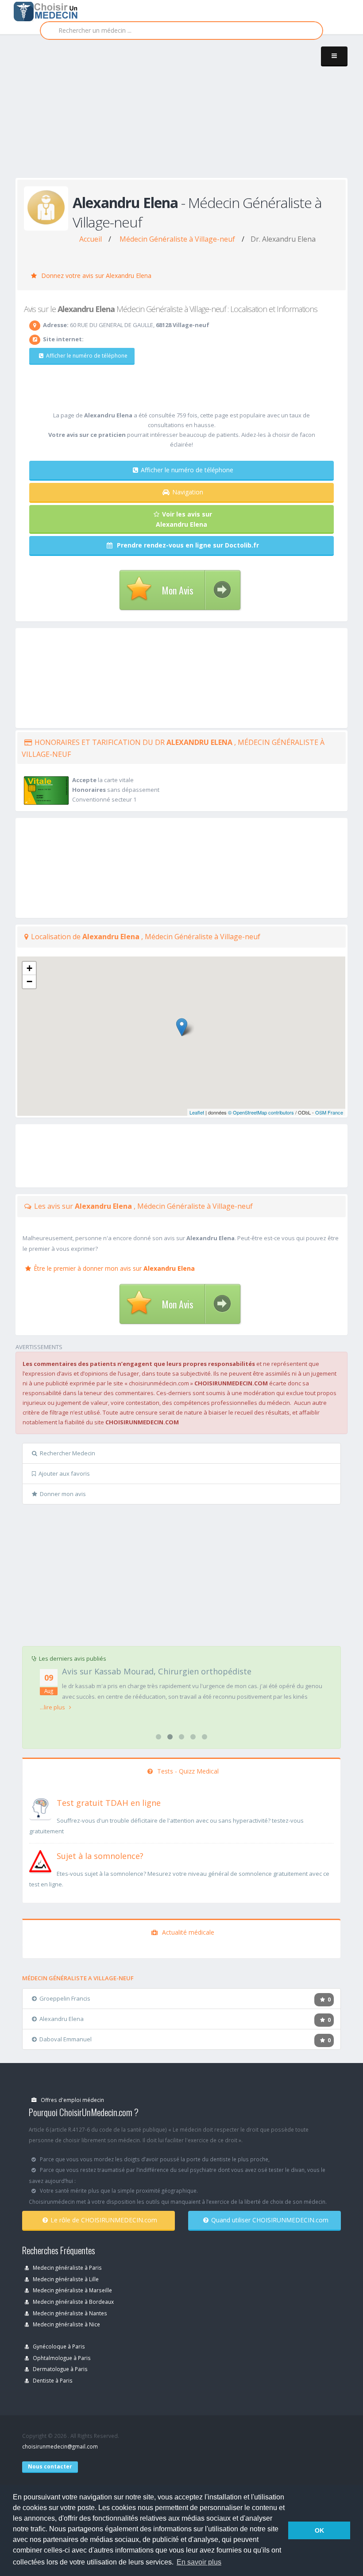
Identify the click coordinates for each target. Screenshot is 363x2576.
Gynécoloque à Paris (58, 2346)
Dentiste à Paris (52, 2380)
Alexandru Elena (62, 2019)
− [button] (29, 981)
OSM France (329, 1112)
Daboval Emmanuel (66, 2039)
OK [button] (319, 2530)
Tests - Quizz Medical (187, 1771)
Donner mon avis (63, 1494)
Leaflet (197, 1112)
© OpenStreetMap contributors (261, 1112)
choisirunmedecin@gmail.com (60, 2446)
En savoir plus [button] (199, 2562)
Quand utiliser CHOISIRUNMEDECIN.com (270, 2220)
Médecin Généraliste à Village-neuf (177, 239)
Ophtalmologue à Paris (61, 2358)
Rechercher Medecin (68, 1453)
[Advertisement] (189, 116)
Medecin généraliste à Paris (67, 2267)
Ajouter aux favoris (64, 1473)
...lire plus (53, 1707)
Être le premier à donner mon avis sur (114, 1268)
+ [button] (29, 968)
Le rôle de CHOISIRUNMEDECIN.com (104, 2220)
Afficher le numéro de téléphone (87, 356)
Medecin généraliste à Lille (65, 2279)
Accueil (91, 239)
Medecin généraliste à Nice (66, 2324)
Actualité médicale (187, 1932)
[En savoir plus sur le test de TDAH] (40, 1807)
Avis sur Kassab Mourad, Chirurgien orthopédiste (157, 1671)
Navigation (188, 492)
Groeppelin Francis (65, 1998)
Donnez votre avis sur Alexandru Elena (95, 276)
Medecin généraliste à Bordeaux (73, 2302)
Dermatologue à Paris (60, 2369)
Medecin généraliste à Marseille (72, 2290)
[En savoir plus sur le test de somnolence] (40, 1860)
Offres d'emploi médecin (72, 2100)
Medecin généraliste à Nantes (69, 2313)
